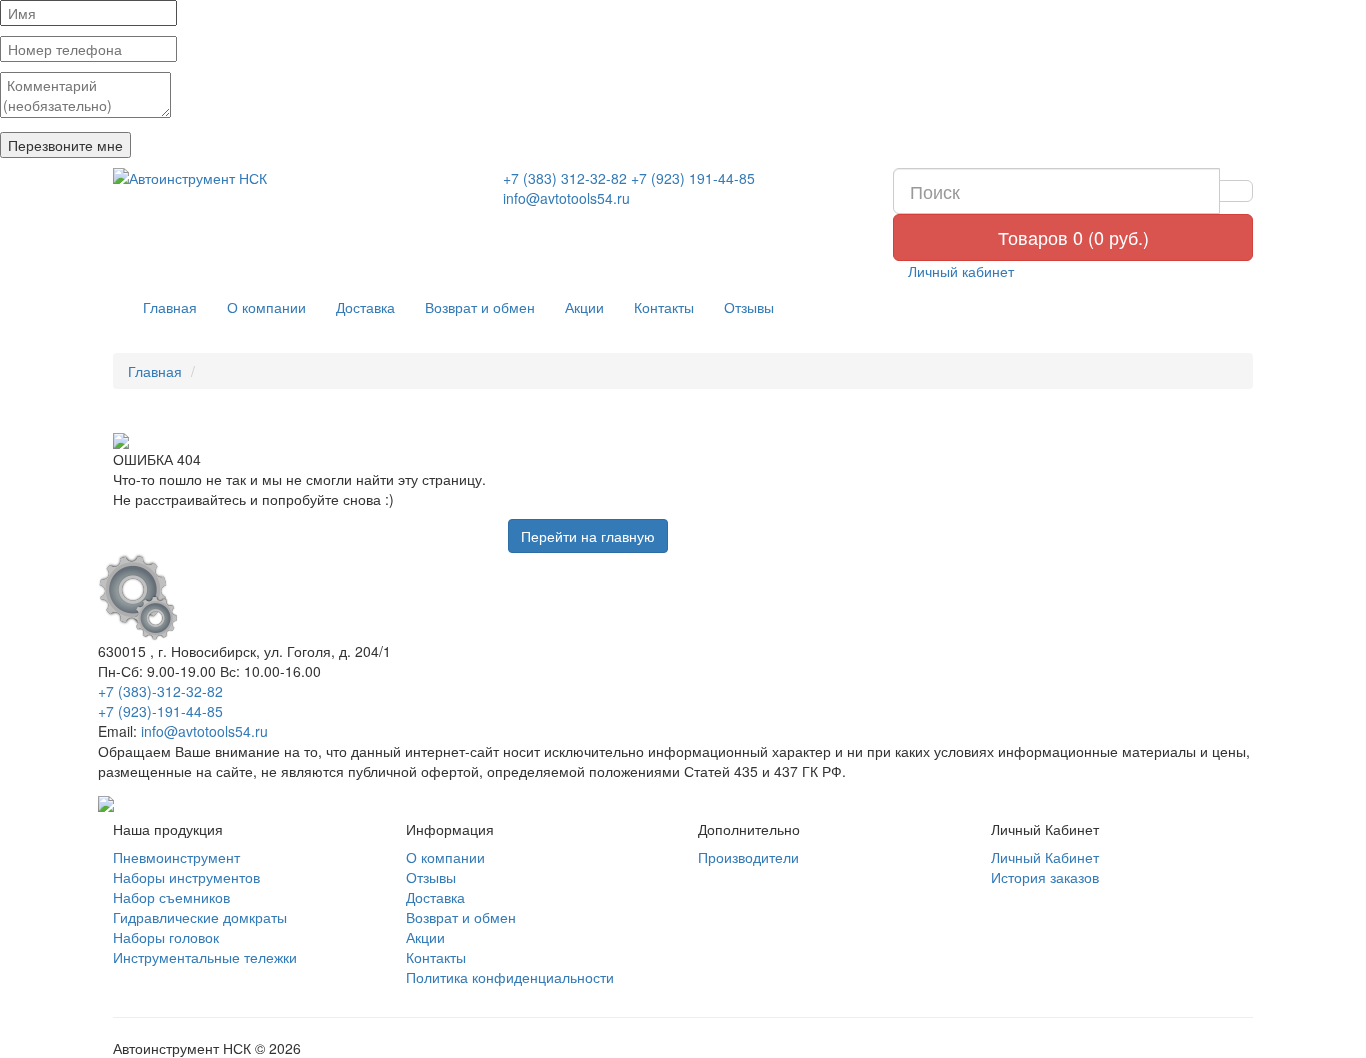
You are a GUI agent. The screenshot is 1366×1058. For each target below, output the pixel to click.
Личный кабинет (959, 271)
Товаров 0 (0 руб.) (1073, 237)
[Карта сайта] (106, 801)
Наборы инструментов (186, 877)
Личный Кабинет (1045, 857)
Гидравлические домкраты (200, 917)
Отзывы (749, 307)
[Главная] (293, 178)
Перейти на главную (588, 536)
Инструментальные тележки (205, 957)
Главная (170, 307)
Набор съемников (171, 897)
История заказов (1045, 877)
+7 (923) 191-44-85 (693, 178)
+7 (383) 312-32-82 (565, 178)
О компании (266, 307)
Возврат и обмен (480, 307)
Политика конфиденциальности (510, 977)
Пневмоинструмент (176, 857)
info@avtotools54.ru (566, 198)
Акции (584, 307)
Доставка (365, 307)
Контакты (664, 307)
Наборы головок (166, 937)
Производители (748, 857)
